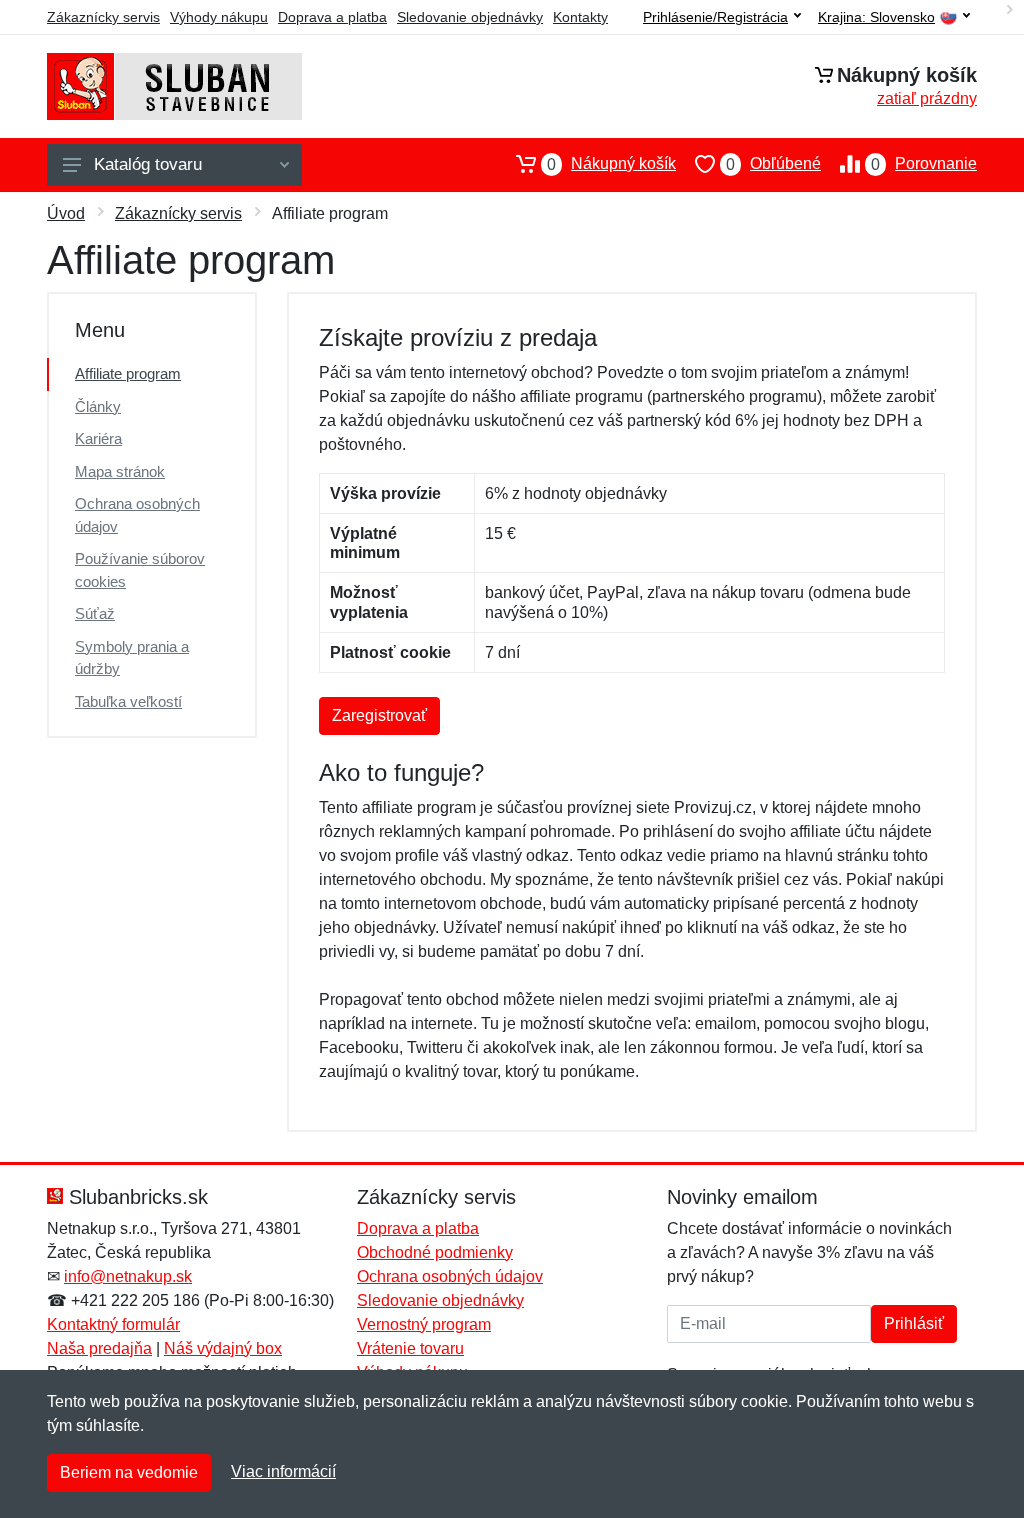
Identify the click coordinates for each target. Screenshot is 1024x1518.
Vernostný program (424, 1324)
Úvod (66, 213)
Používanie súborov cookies (140, 570)
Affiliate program (128, 373)
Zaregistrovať (379, 715)
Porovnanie (924, 164)
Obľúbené (773, 164)
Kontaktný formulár (113, 1324)
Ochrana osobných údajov (137, 515)
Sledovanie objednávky (470, 17)
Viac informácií (283, 1471)
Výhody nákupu (219, 17)
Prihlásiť (914, 1323)
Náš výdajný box (223, 1348)
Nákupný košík (611, 164)
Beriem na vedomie (129, 1472)
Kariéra (98, 438)
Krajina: (876, 17)
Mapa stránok (120, 471)
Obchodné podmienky (435, 1252)
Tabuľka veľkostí (128, 701)
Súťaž (95, 613)
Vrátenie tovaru (410, 1348)
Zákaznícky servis (103, 17)
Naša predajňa (99, 1348)
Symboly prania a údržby (132, 658)
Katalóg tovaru (148, 164)
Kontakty (580, 17)
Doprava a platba (332, 17)
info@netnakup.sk (128, 1276)
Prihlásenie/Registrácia (715, 17)
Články (98, 406)
